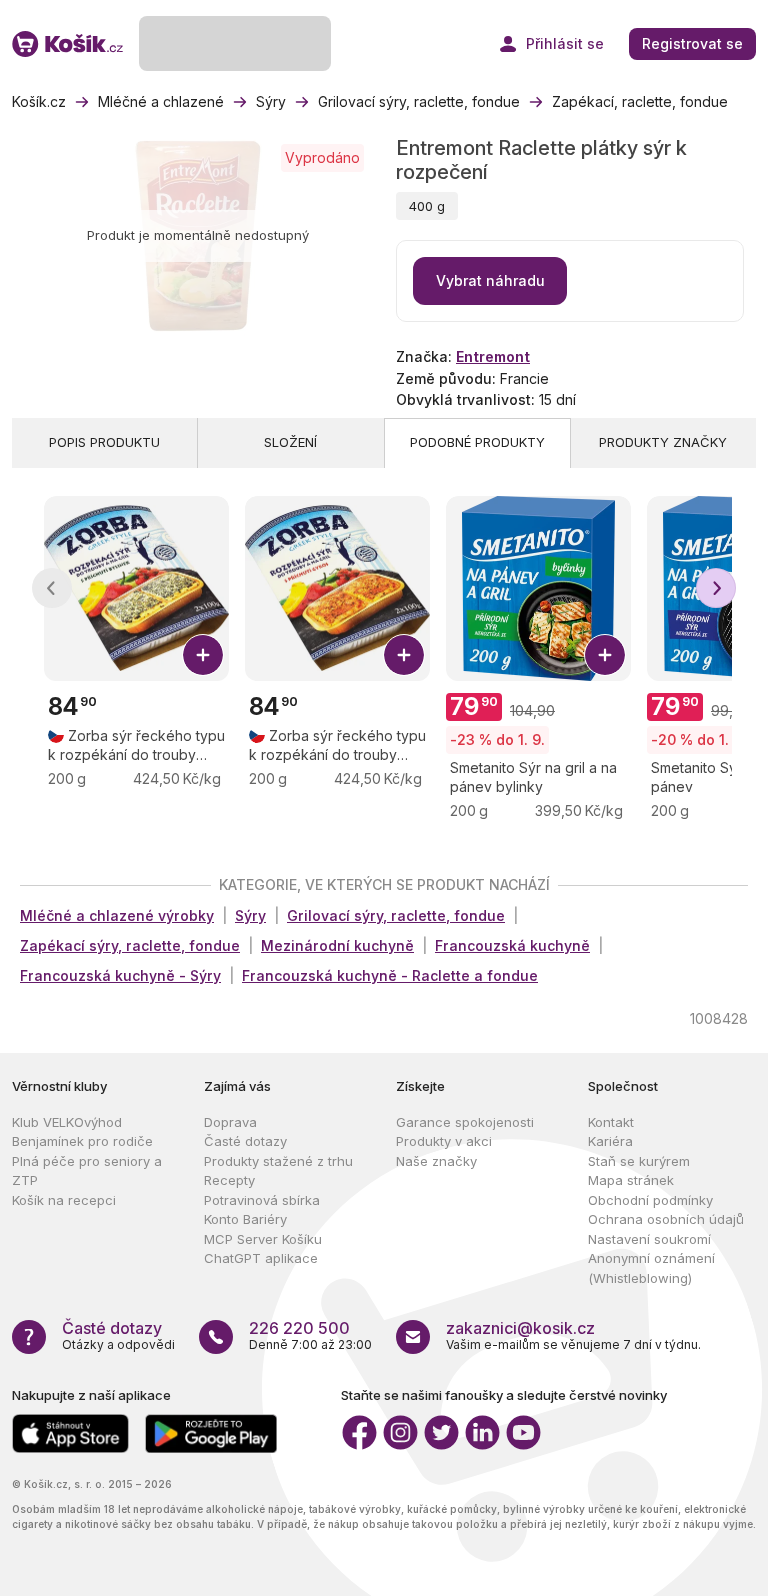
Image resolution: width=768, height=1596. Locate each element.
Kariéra (610, 1141)
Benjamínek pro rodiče (82, 1141)
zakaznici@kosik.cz (520, 1328)
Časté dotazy (245, 1141)
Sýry (250, 915)
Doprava (230, 1122)
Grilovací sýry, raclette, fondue (396, 915)
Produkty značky (663, 442)
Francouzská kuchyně (512, 945)
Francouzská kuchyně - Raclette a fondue (390, 975)
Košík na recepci (64, 1200)
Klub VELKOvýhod (67, 1122)
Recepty (229, 1180)
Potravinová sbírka (262, 1200)
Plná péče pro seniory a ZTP (87, 1171)
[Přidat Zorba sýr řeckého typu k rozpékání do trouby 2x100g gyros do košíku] (404, 655)
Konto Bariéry (245, 1219)
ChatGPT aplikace (261, 1258)
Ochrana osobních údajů (666, 1219)
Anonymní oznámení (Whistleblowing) (651, 1268)
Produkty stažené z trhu (278, 1161)
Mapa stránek (631, 1180)
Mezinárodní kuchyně (337, 945)
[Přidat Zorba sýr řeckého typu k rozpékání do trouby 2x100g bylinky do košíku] (203, 655)
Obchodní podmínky (650, 1200)
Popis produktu (104, 442)
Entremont (493, 356)
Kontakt (611, 1122)
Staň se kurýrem (639, 1161)
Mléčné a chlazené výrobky (117, 915)
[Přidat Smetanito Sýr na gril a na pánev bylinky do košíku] (605, 655)
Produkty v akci (444, 1141)
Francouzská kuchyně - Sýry (120, 975)
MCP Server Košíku (263, 1239)
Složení (290, 442)
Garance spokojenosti (465, 1122)
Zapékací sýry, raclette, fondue (130, 945)
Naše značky (436, 1161)
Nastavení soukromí (649, 1239)
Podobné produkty (477, 442)
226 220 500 (299, 1328)
